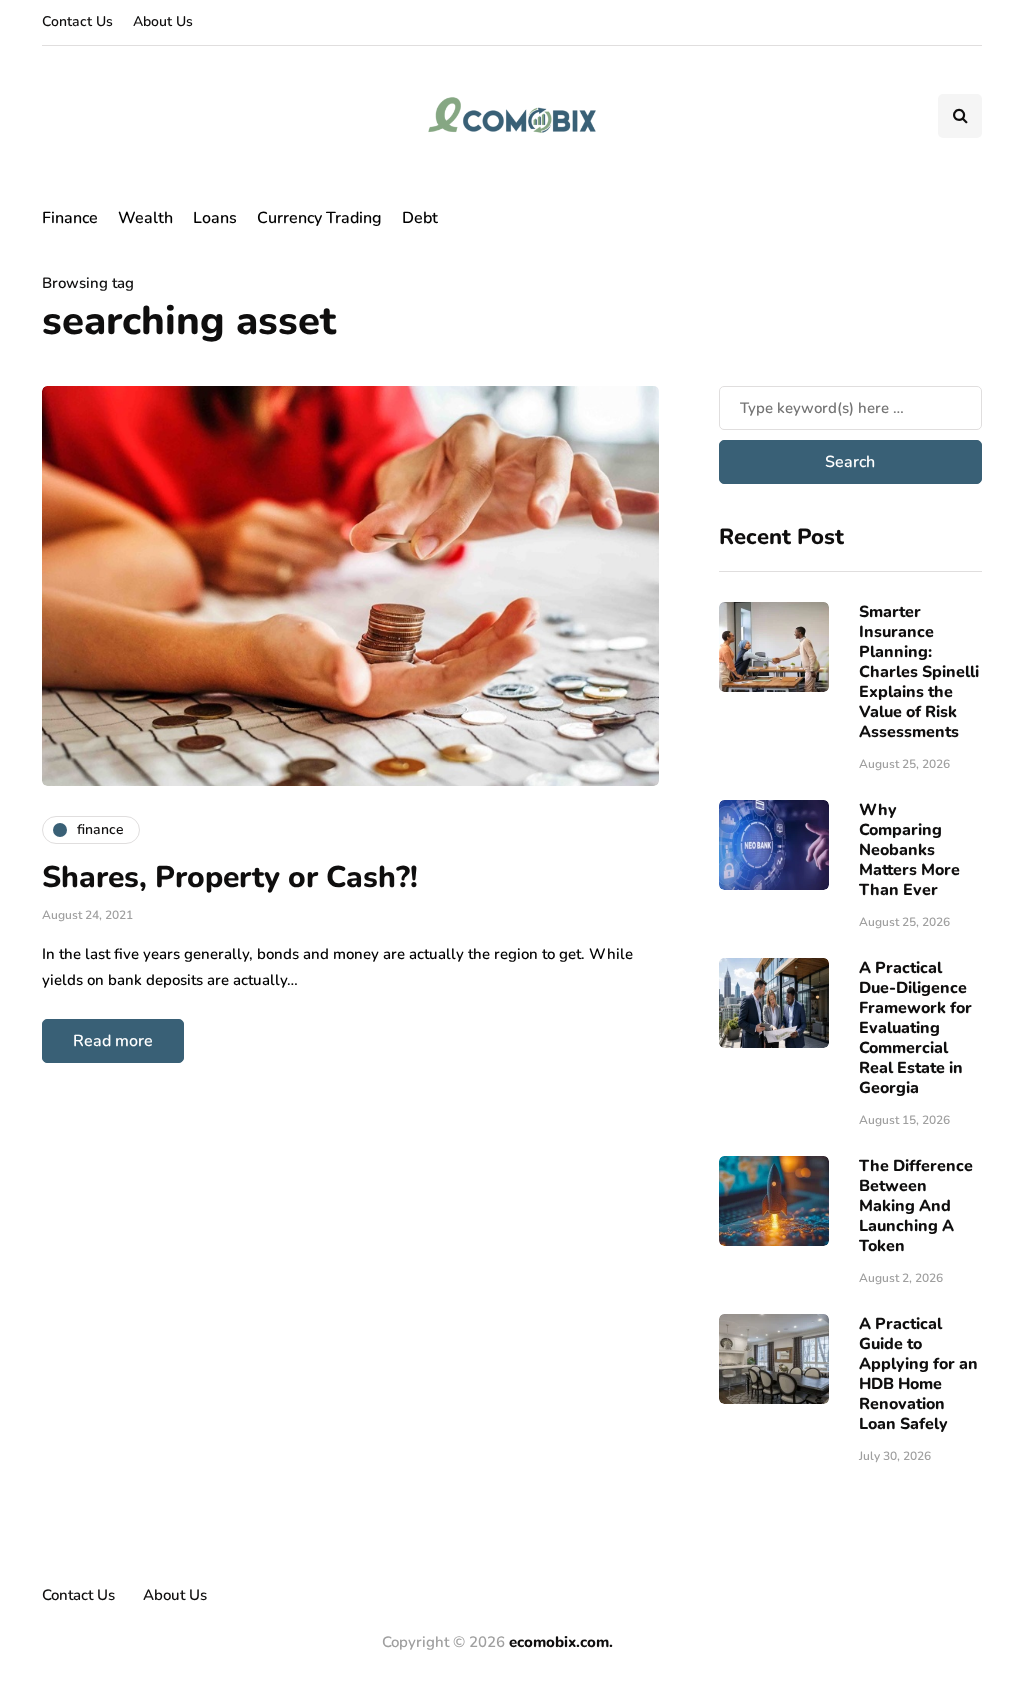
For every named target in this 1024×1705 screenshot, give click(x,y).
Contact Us (77, 21)
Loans (215, 218)
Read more (113, 1041)
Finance (70, 218)
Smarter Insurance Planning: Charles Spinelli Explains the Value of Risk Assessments (919, 672)
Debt (420, 218)
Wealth (145, 218)
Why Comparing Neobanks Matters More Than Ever (909, 850)
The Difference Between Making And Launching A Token (916, 1206)
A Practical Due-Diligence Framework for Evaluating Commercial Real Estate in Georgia (915, 1028)
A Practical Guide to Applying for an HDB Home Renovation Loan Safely (918, 1374)
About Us (163, 21)
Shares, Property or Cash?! (230, 877)
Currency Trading (319, 218)
